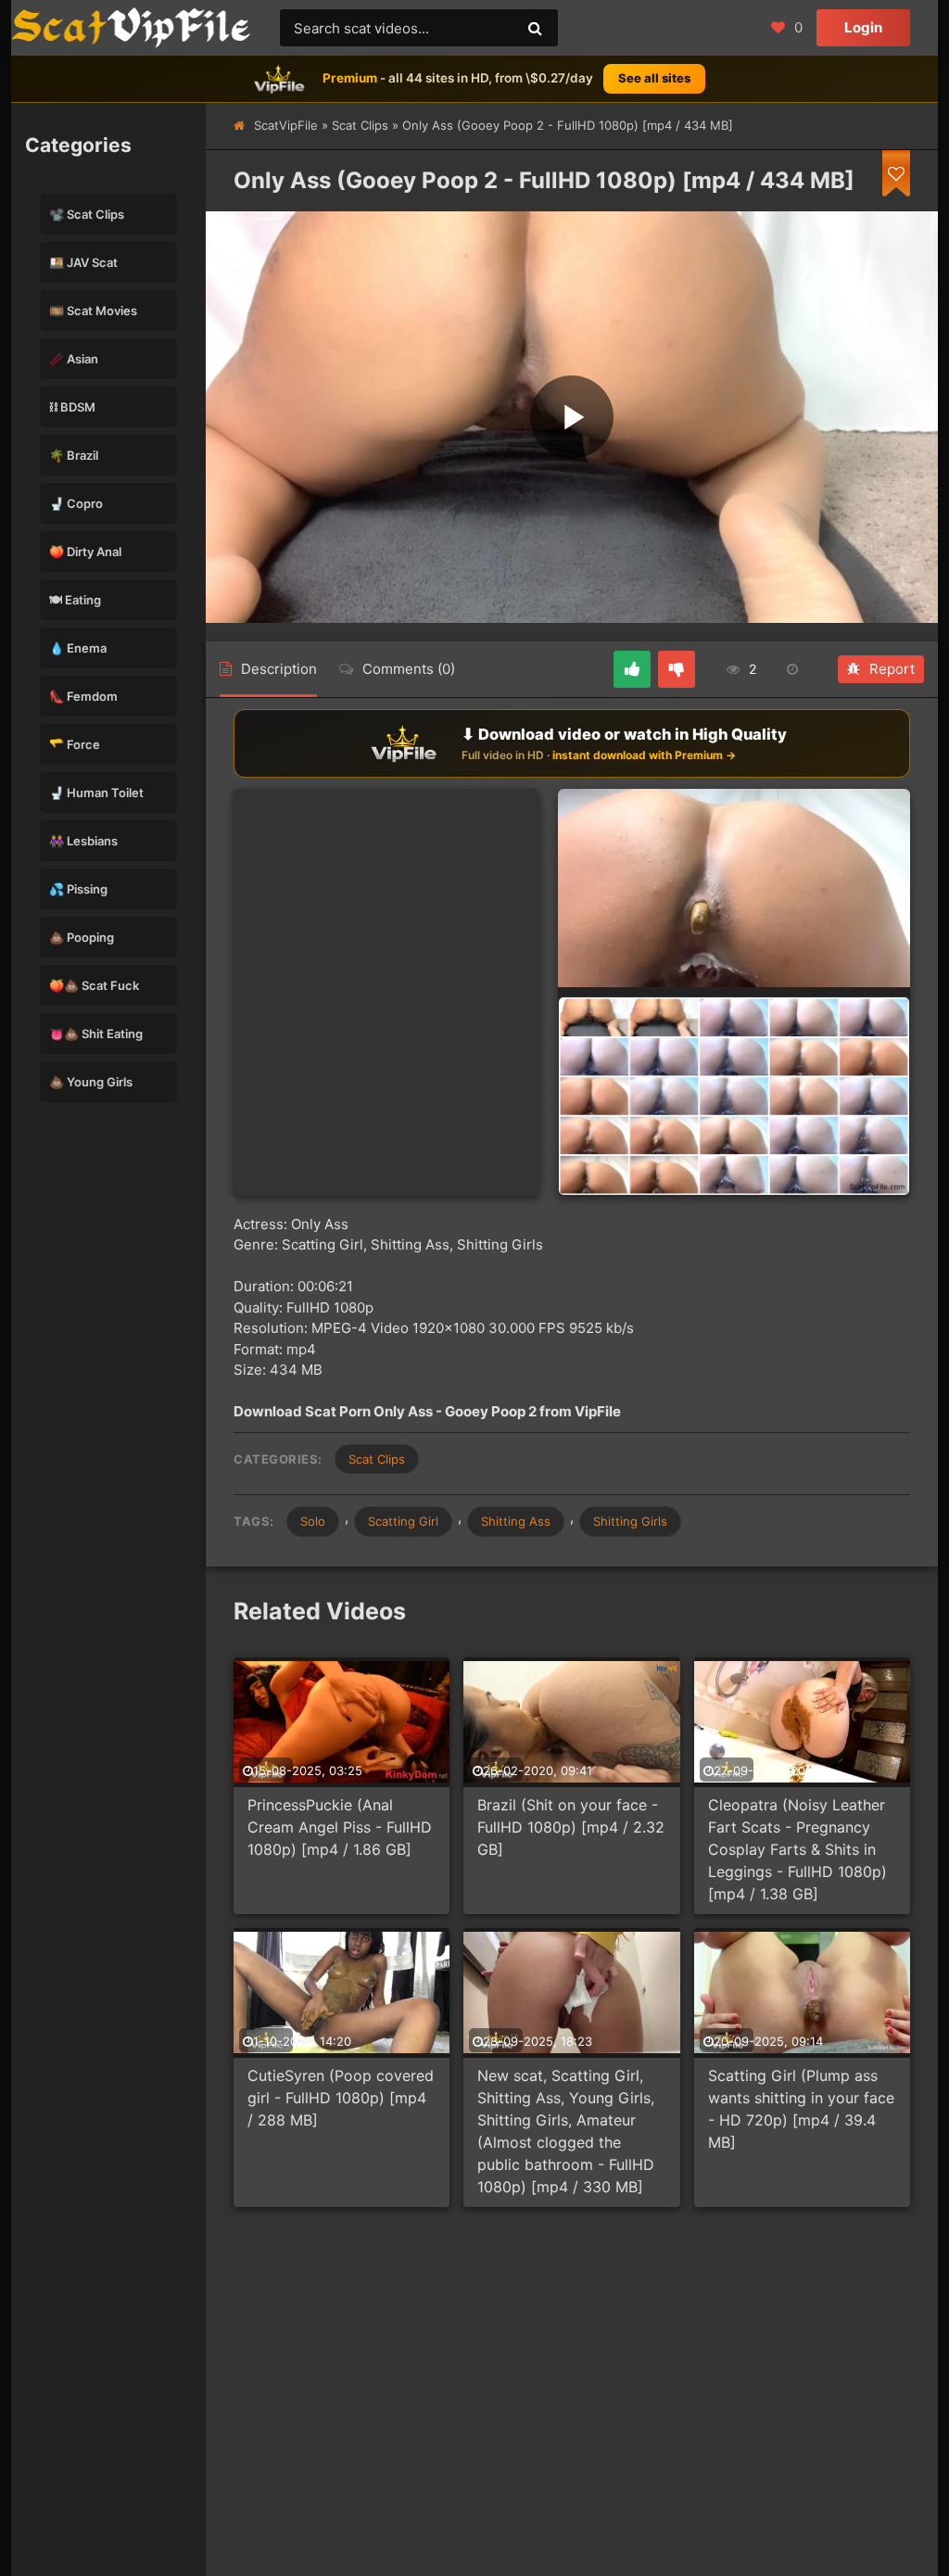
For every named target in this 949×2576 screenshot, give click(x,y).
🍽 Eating (75, 600)
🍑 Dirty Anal (85, 552)
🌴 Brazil (74, 455)
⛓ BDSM (72, 407)
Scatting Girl (403, 1521)
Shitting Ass (516, 1521)
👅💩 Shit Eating (96, 1034)
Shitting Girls (630, 1521)
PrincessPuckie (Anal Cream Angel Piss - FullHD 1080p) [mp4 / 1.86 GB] (340, 1827)
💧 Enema (78, 648)
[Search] (535, 28)
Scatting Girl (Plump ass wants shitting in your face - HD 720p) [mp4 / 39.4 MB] (801, 2109)
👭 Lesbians (83, 841)
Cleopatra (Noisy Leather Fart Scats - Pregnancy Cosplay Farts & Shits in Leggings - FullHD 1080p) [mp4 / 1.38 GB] (797, 1849)
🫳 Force (75, 744)
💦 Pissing (78, 889)
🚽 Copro (76, 503)
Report (892, 669)
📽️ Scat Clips (87, 214)
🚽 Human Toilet (96, 793)
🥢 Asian (74, 359)
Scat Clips (360, 125)
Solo (313, 1521)
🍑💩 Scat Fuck (94, 985)
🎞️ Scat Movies (93, 311)
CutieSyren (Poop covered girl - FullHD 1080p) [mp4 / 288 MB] (341, 2098)
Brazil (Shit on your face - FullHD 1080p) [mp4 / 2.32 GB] (571, 1827)
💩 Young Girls (91, 1082)
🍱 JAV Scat (83, 262)
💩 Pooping (82, 937)
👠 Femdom (83, 696)
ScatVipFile (286, 125)
